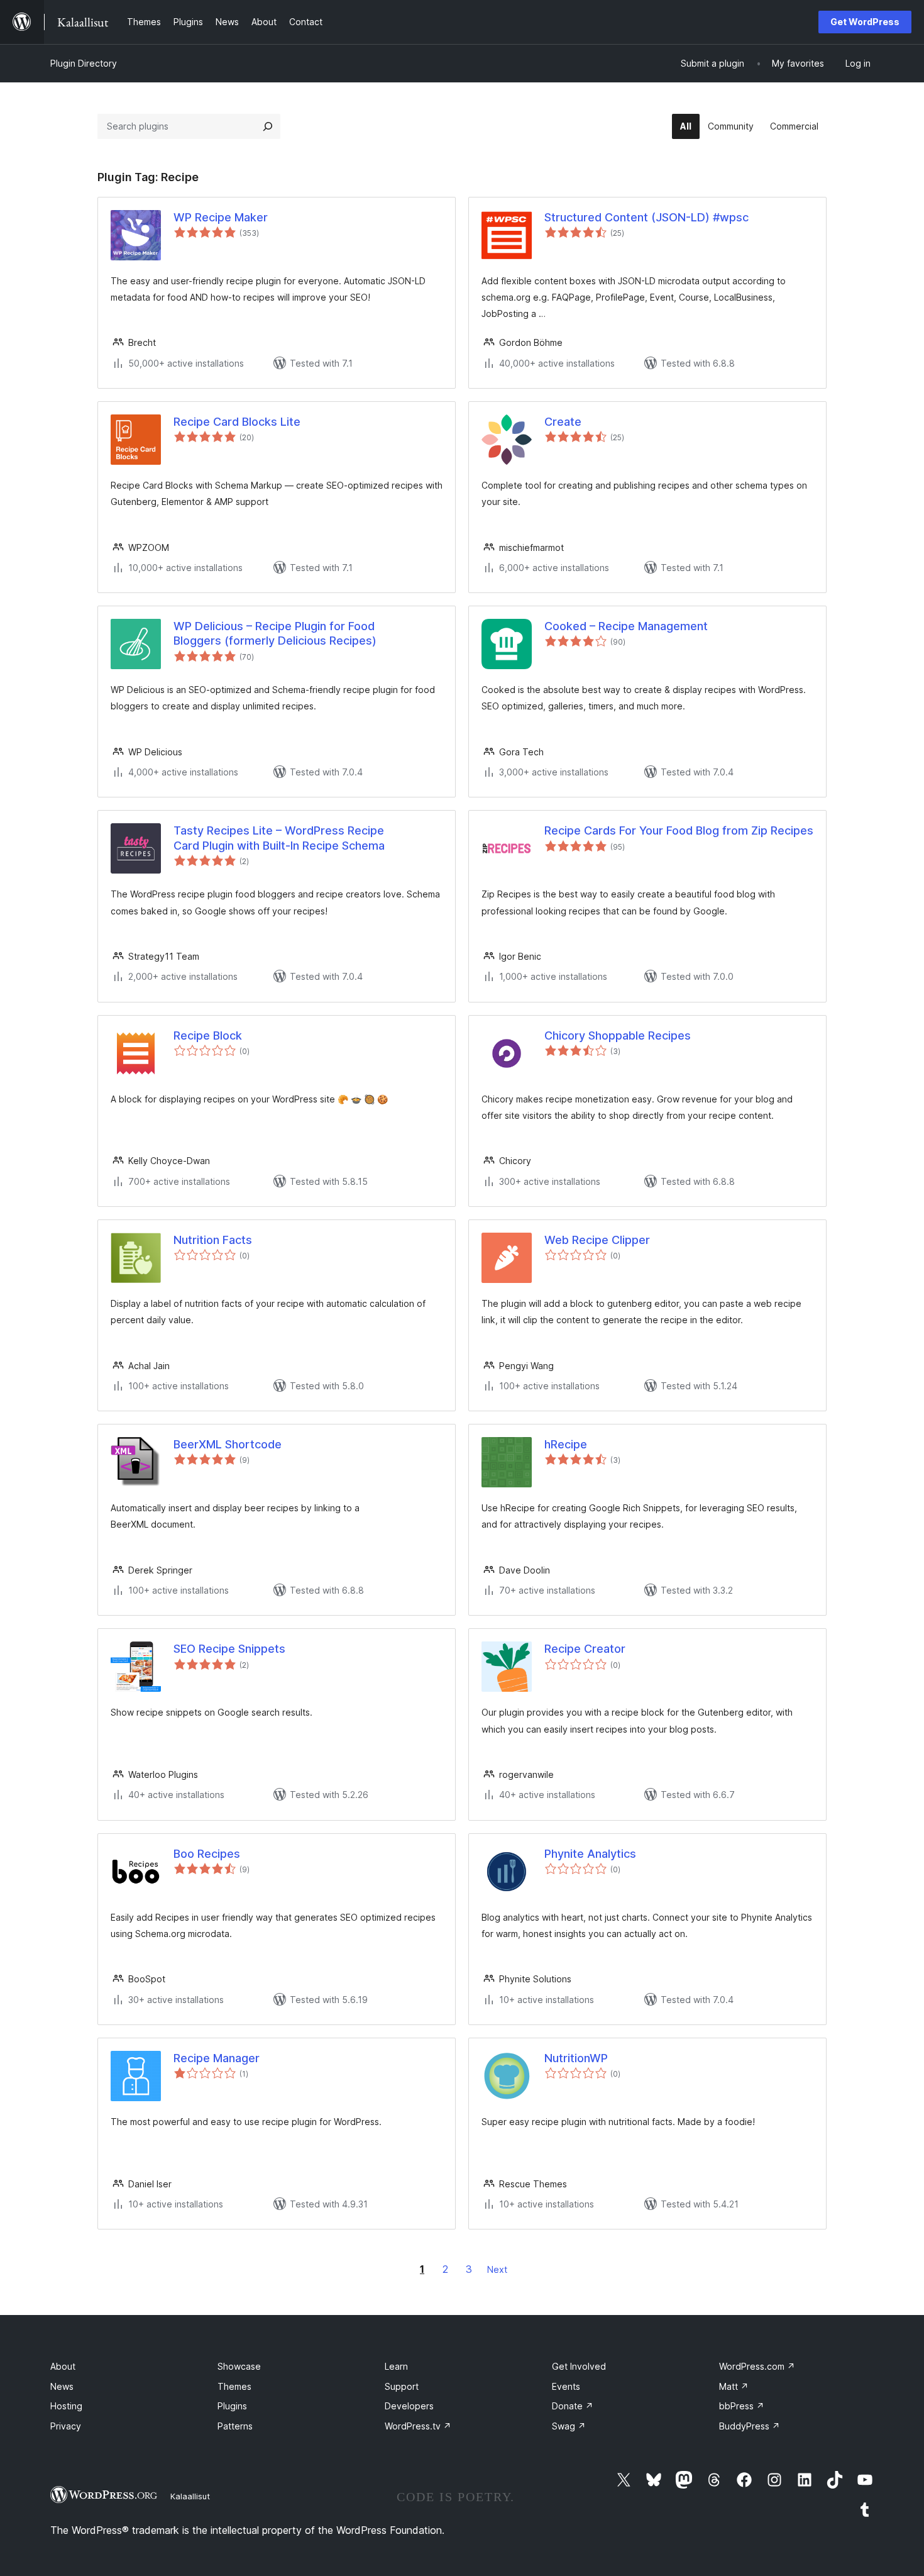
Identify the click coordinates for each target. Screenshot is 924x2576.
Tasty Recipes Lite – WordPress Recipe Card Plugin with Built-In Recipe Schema (279, 838)
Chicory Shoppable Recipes (618, 1035)
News (62, 2386)
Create (563, 422)
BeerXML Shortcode (228, 1444)
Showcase (239, 2366)
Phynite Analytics (590, 1854)
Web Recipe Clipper (597, 1240)
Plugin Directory (84, 63)
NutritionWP (576, 2058)
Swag (569, 2426)
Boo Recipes (207, 1854)
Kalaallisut (190, 2496)
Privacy (66, 2426)
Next (497, 2269)
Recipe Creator (585, 1649)
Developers (409, 2406)
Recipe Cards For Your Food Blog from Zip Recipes (679, 830)
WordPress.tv (418, 2426)
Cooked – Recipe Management (626, 626)
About (63, 2366)
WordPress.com (757, 2366)
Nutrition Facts (213, 1240)
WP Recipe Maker (221, 217)
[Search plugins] (268, 126)
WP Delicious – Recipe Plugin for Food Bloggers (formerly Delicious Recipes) (275, 633)
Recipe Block (208, 1035)
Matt (734, 2386)
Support (402, 2386)
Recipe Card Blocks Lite (237, 422)
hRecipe (566, 1444)
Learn (396, 2366)
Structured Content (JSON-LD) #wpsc (646, 217)
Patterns (235, 2426)
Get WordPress (865, 22)
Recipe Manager (217, 2058)
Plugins (232, 2406)
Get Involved (579, 2366)
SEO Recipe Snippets (229, 1649)
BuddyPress (750, 2426)
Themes (234, 2386)
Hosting (66, 2406)
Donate (573, 2406)
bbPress (742, 2406)
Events (566, 2386)
